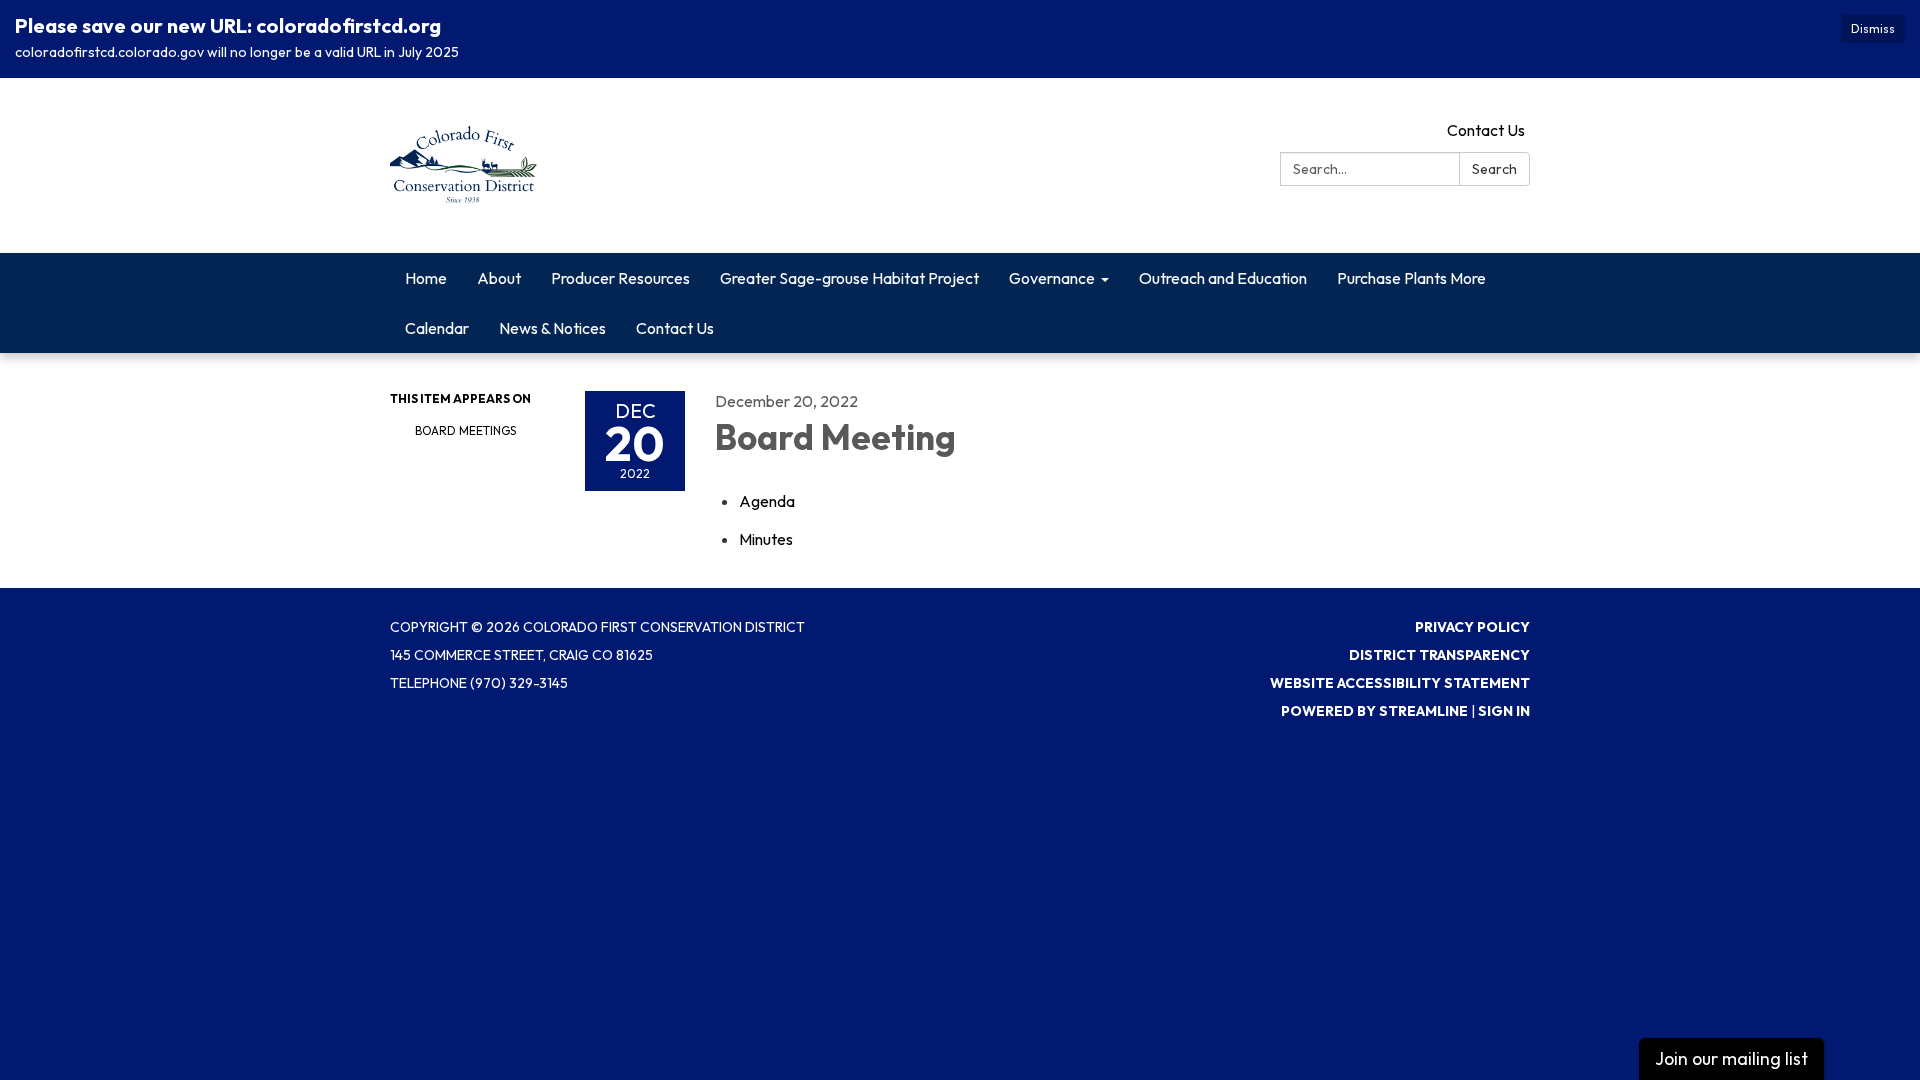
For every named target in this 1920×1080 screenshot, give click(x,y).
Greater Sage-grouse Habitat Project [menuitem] (849, 278)
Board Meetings (465, 430)
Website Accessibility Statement (1400, 683)
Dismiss (1873, 28)
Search (1494, 169)
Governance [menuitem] (1052, 278)
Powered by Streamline (1374, 711)
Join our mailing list (1731, 1058)
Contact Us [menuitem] (675, 328)
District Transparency (1439, 655)
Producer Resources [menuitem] (620, 278)
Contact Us (1486, 130)
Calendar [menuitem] (437, 328)
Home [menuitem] (426, 278)
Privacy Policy (1472, 627)
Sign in (1504, 711)
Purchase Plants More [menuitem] (1411, 278)
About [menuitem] (499, 278)
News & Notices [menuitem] (552, 328)
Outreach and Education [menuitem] (1223, 278)
